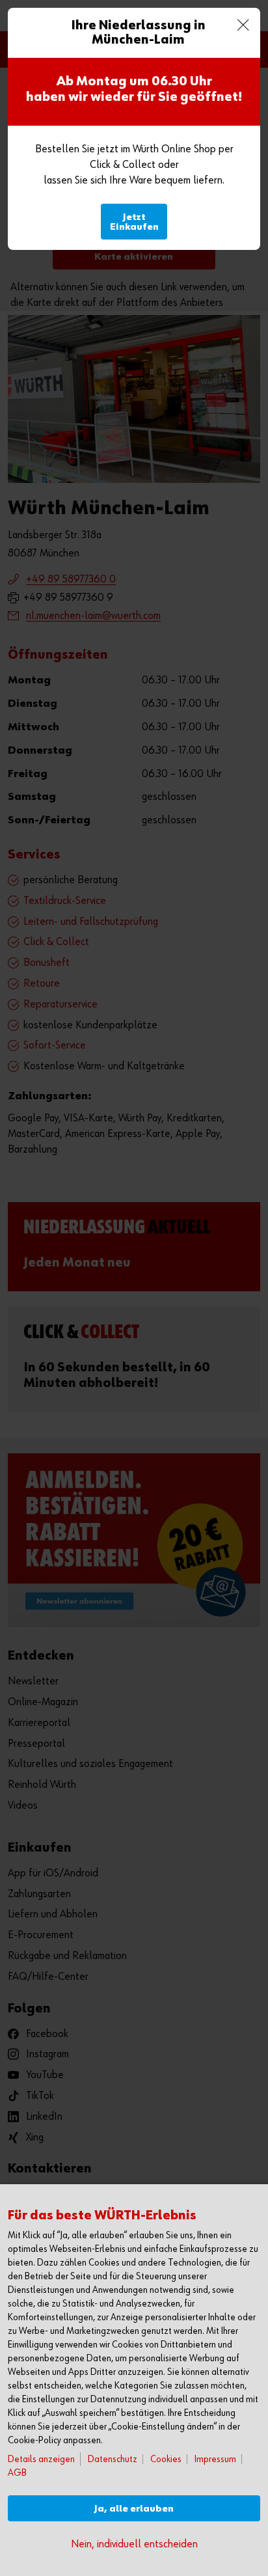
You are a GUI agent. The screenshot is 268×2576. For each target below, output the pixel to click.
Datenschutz (113, 2459)
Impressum (215, 2459)
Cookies (166, 2459)
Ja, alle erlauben (134, 2509)
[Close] (243, 25)
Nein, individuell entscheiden (134, 2544)
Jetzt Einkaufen (134, 222)
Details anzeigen (41, 2459)
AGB (17, 2473)
